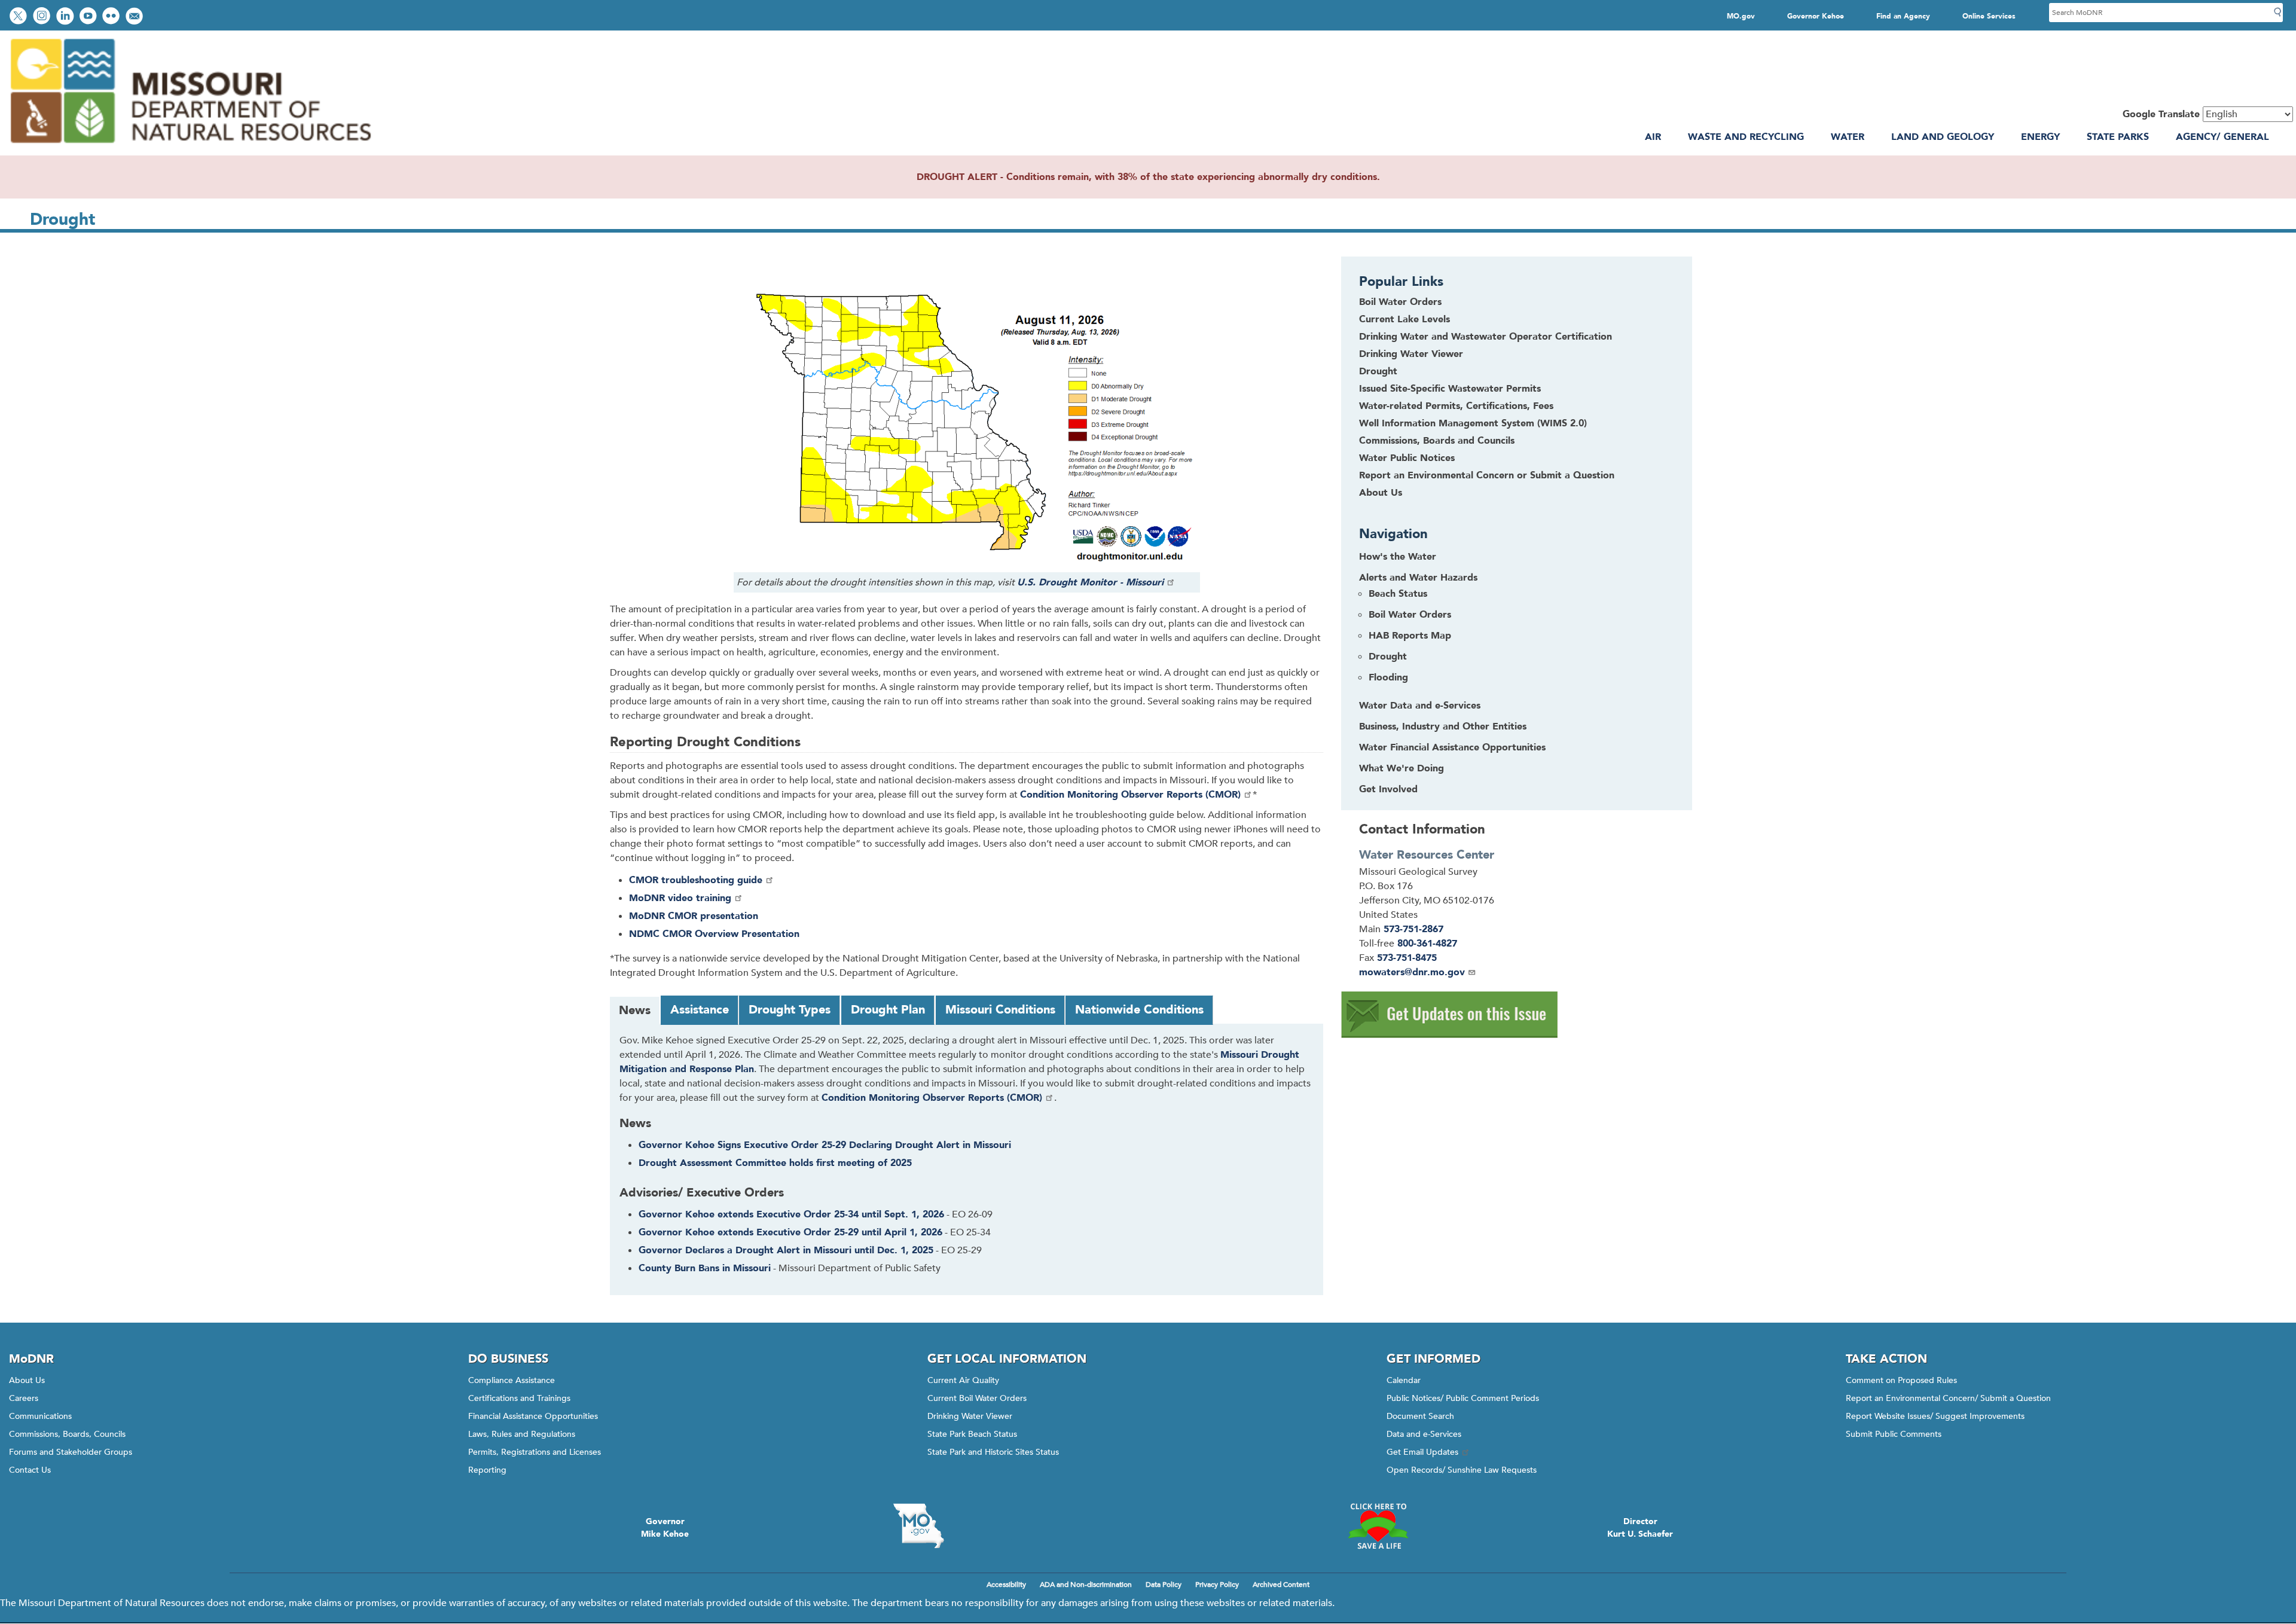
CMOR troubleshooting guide (696, 880)
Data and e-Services (1424, 1434)
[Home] (190, 148)
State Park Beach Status (972, 1434)
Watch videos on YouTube (89, 17)
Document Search (1420, 1416)
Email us (135, 17)
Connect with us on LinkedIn (66, 17)
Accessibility (1006, 1585)
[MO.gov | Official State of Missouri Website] (918, 1526)
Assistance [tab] (700, 1010)
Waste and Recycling (1746, 137)
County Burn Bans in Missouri (705, 1268)
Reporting (487, 1470)
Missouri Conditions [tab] (1000, 1010)
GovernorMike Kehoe (665, 1528)
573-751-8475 (1407, 958)
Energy (2040, 137)
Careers (24, 1398)
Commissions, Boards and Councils (1437, 441)
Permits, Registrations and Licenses (535, 1452)
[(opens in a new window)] (1450, 1035)
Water (1848, 137)
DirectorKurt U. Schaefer (1640, 1528)
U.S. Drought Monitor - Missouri (1090, 582)
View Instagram (43, 17)
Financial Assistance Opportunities (533, 1416)
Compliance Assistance (512, 1380)
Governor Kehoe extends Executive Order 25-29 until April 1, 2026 (790, 1232)
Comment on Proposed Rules (1901, 1380)
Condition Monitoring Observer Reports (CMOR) (1130, 795)
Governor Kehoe (1816, 16)
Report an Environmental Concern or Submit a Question (1487, 475)
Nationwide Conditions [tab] (1139, 1010)
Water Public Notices (1407, 458)
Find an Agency (1903, 16)
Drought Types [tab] (790, 1010)
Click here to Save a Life (1378, 1526)
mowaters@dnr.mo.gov (1412, 972)
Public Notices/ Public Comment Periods (1463, 1398)
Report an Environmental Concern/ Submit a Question (1948, 1398)
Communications (40, 1416)
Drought (1378, 371)
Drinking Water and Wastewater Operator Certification (1486, 337)
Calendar (1404, 1380)
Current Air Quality (963, 1380)
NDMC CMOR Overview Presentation (714, 934)
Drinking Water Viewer (1411, 354)
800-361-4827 (1427, 944)
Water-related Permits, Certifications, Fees (1456, 406)
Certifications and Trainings (519, 1398)
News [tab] (635, 1010)
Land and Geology (1943, 137)
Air (1653, 137)
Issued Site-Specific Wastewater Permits (1450, 389)
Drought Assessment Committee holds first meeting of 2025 (775, 1163)
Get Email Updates (1422, 1452)
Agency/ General (2222, 137)
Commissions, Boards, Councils (67, 1434)
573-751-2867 (1413, 929)
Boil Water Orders (1400, 302)
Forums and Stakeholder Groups (71, 1452)
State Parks (2118, 137)
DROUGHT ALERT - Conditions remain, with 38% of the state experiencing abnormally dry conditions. (1148, 177)
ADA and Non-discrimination (1086, 1585)
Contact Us (30, 1470)
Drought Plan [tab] (888, 1010)
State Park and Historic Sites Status (993, 1452)
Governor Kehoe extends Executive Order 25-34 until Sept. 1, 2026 (791, 1214)
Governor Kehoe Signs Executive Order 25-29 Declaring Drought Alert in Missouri (825, 1145)
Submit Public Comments (1894, 1434)
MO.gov (1741, 16)
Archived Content (1281, 1585)
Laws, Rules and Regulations (522, 1434)
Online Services (1989, 16)
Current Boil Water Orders (977, 1398)
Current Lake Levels (1405, 319)
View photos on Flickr (112, 17)
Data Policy (1164, 1585)
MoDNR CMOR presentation (694, 916)
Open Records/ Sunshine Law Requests (1462, 1470)
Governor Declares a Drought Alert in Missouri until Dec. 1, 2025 (786, 1250)
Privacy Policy (1217, 1585)
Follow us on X (20, 17)
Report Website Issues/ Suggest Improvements (1935, 1416)
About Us (1381, 493)
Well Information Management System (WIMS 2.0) (1473, 423)
